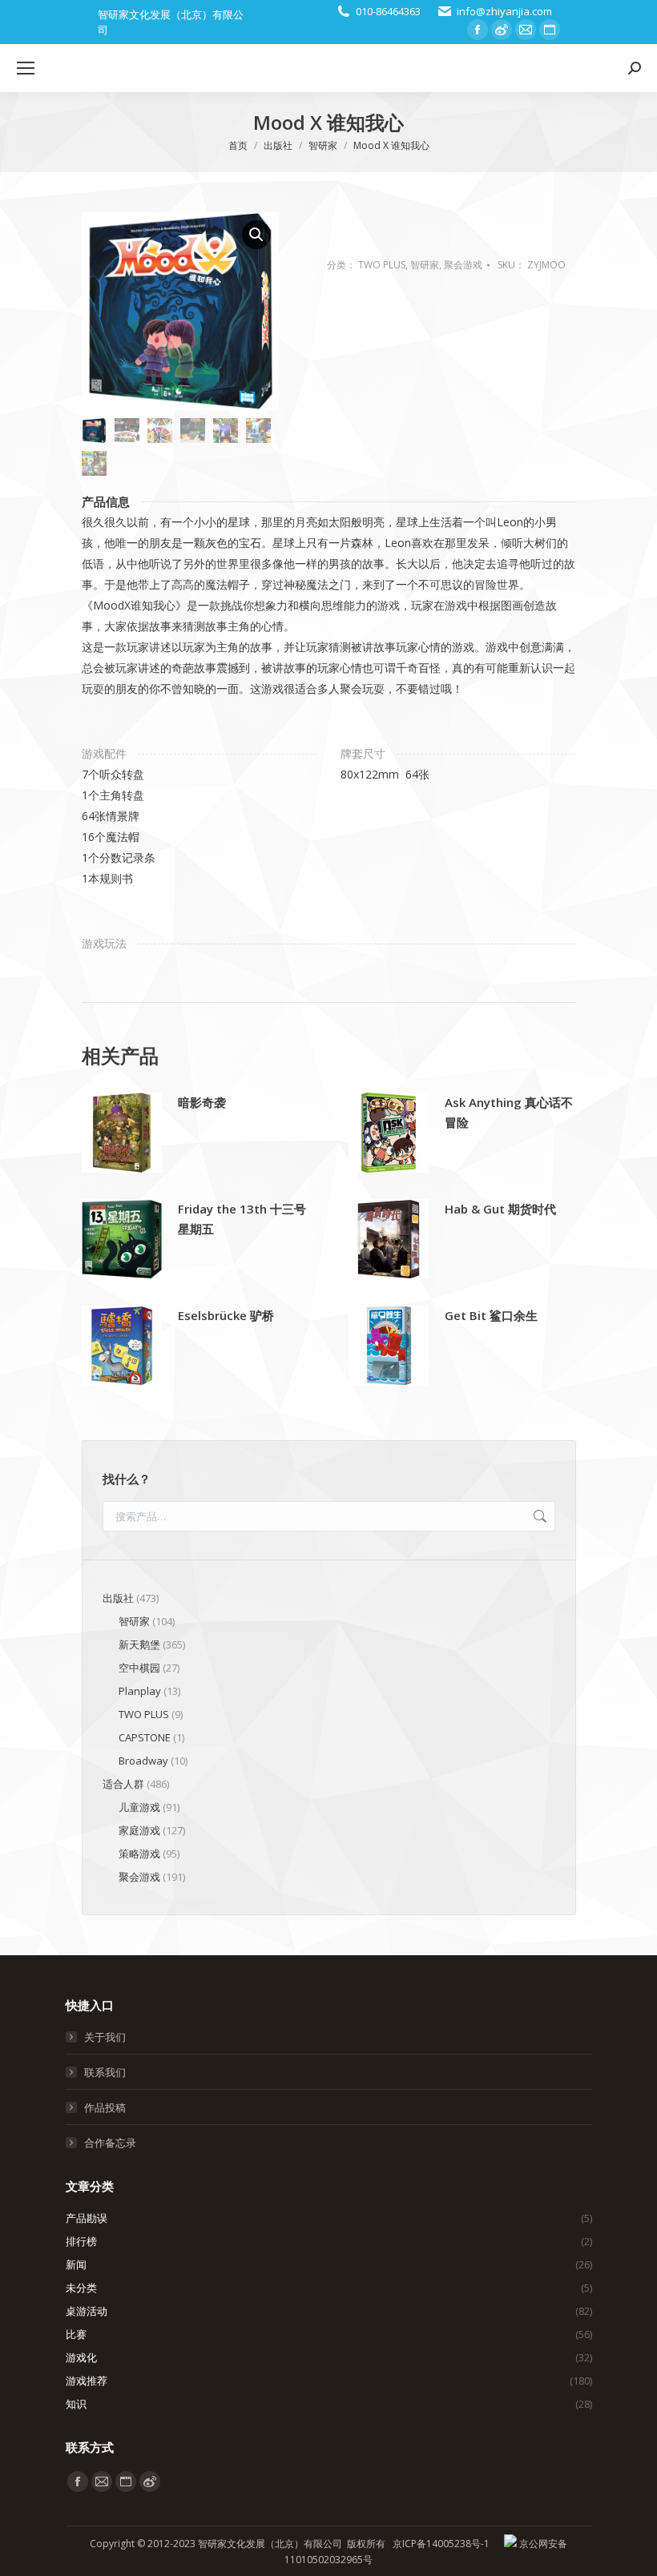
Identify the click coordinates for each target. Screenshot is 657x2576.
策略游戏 (139, 1854)
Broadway (143, 1761)
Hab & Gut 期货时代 (500, 1209)
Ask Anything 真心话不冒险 (509, 1112)
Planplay (140, 1691)
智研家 (425, 265)
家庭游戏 (139, 1830)
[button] (256, 235)
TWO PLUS (382, 265)
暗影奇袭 (202, 1102)
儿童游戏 (139, 1807)
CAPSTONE (145, 1737)
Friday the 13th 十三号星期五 (242, 1219)
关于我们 (105, 2037)
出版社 (118, 1598)
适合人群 (123, 1784)
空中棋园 (139, 1668)
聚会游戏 (463, 265)
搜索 (538, 1516)
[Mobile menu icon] (26, 68)
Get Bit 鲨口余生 (491, 1315)
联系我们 (105, 2072)
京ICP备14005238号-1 (441, 2544)
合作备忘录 (110, 2143)
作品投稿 (105, 2107)
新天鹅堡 (139, 1644)
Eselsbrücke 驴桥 (226, 1315)
